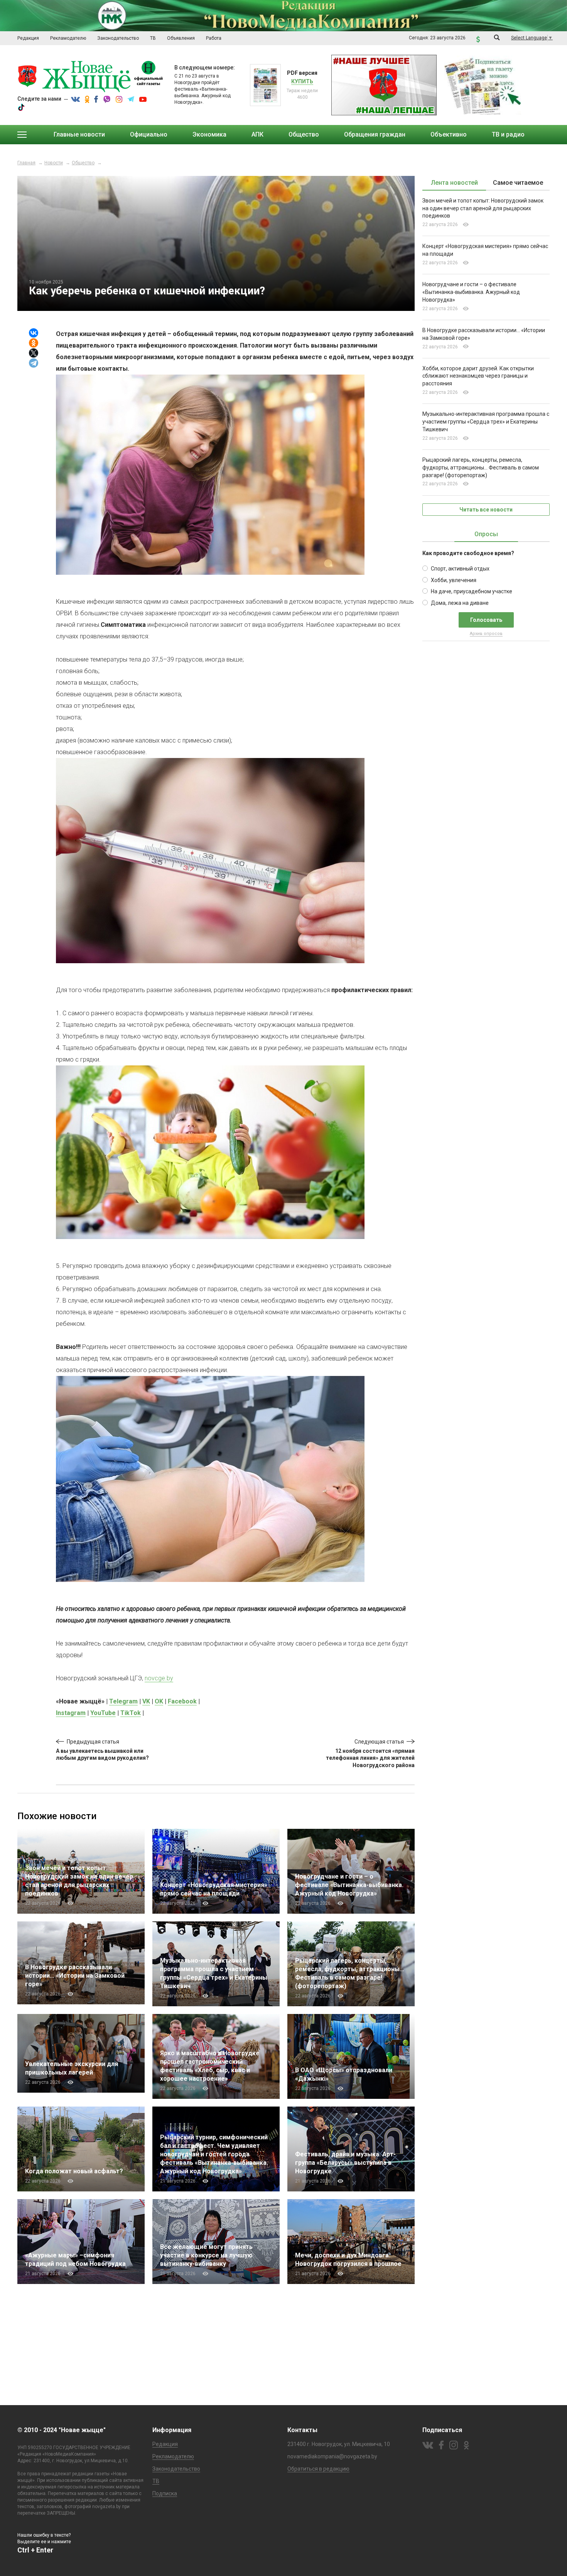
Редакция (165, 2444)
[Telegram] (34, 363)
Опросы (486, 534)
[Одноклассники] (34, 343)
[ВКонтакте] (34, 333)
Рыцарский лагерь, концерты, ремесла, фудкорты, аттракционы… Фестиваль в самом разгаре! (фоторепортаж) (481, 468)
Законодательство (176, 2469)
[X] (34, 353)
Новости (54, 163)
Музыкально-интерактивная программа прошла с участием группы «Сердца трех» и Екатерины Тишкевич (486, 422)
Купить (302, 81)
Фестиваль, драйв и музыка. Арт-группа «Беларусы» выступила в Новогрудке (345, 2163)
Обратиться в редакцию (318, 2469)
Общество (83, 163)
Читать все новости (486, 510)
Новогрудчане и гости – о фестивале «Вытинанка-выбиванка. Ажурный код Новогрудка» (349, 1885)
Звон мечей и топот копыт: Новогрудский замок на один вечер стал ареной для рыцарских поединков (483, 208)
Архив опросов (486, 634)
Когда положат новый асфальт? (76, 2171)
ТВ (156, 2481)
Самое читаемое (518, 183)
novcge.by (159, 1678)
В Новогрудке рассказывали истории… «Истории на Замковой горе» (75, 1976)
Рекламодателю (173, 2456)
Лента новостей (454, 183)
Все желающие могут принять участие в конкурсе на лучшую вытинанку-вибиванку (206, 2255)
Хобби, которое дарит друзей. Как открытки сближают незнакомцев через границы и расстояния (478, 376)
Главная (26, 163)
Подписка (165, 2493)
